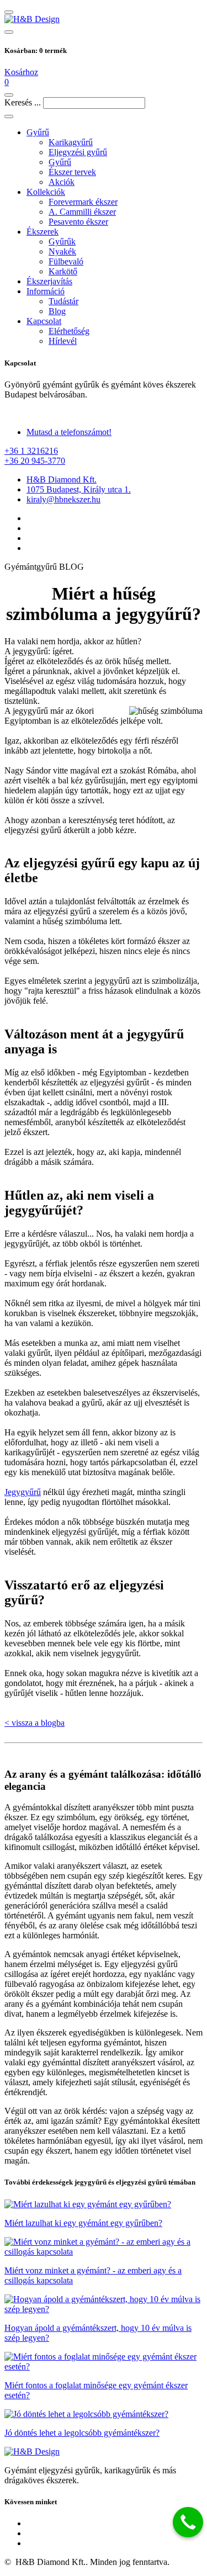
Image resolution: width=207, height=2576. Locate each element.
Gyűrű (38, 132)
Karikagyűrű (71, 142)
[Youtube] (115, 2543)
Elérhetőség (69, 331)
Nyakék (62, 251)
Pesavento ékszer (78, 222)
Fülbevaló (66, 261)
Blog (57, 311)
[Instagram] (115, 538)
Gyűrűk (62, 242)
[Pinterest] (115, 548)
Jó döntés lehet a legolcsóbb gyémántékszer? (82, 2433)
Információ (46, 291)
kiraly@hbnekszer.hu (63, 499)
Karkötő (63, 271)
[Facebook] (115, 518)
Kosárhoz (21, 72)
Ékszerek (43, 232)
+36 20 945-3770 (35, 461)
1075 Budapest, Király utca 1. (79, 489)
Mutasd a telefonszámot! (69, 432)
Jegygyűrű (23, 1492)
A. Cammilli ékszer (82, 212)
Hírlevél (63, 341)
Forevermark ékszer (83, 202)
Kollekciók (46, 192)
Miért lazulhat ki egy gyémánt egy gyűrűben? (83, 2223)
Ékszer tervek (72, 172)
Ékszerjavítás (49, 281)
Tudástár (63, 301)
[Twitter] (115, 528)
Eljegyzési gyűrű (78, 152)
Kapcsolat (44, 321)
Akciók (62, 182)
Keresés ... (23, 102)
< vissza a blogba (34, 1723)
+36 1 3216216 (31, 451)
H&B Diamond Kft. (62, 479)
